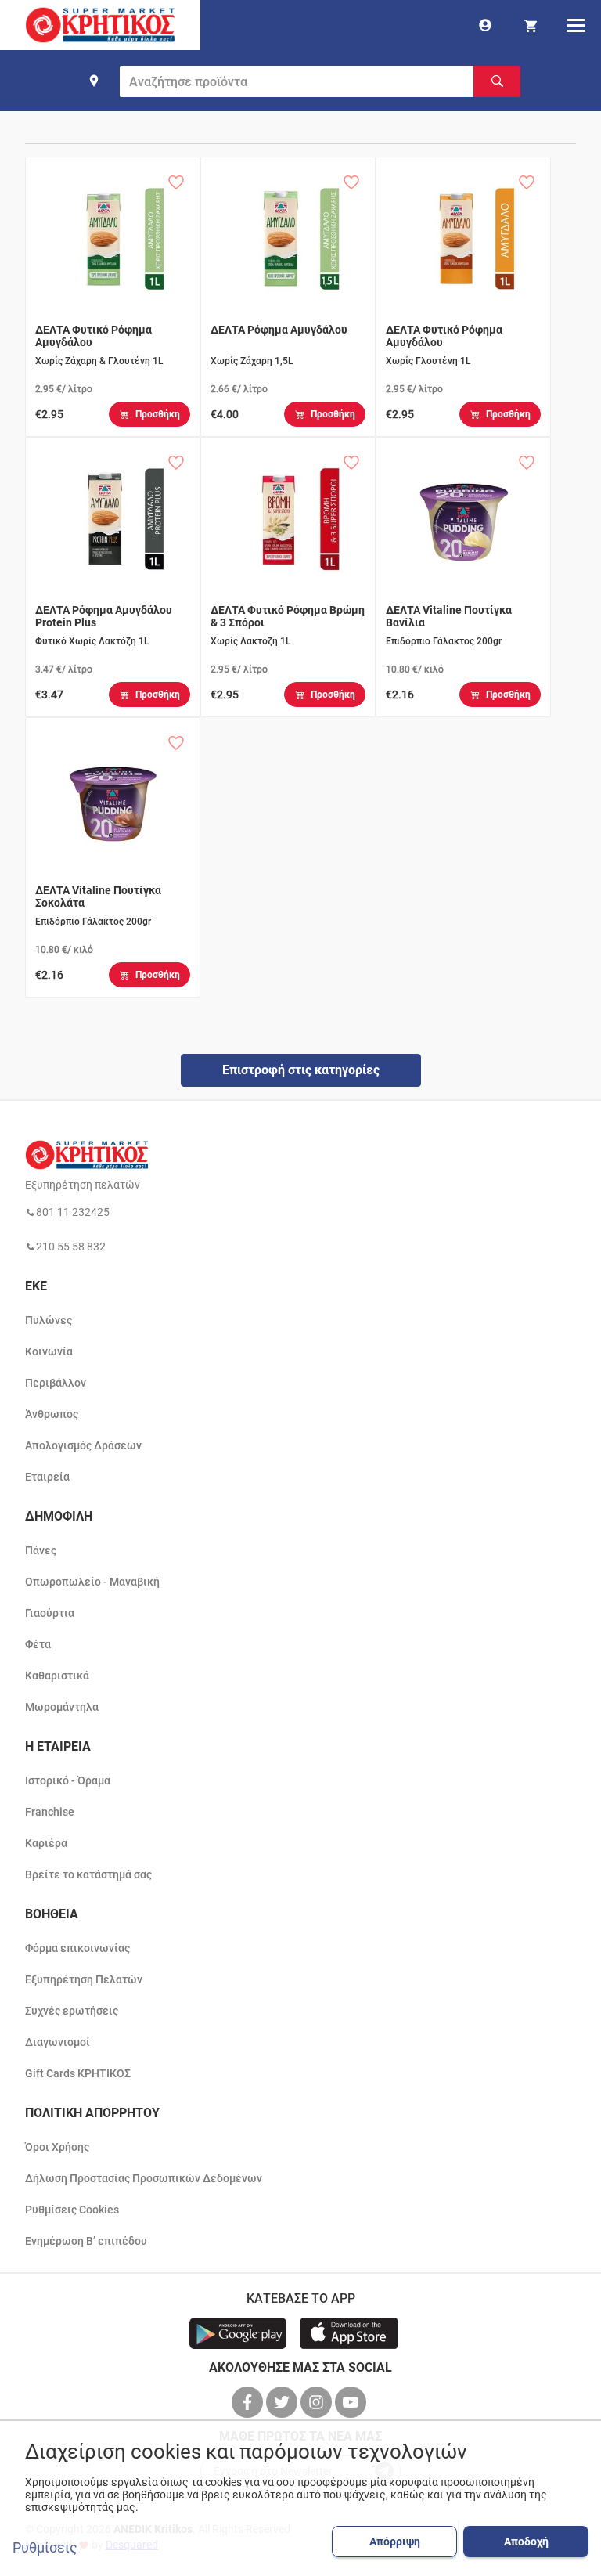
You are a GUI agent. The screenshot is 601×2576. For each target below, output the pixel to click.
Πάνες (41, 1550)
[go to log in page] (485, 25)
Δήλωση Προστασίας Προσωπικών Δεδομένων (144, 2178)
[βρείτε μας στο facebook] (249, 2402)
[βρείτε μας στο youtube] (352, 2402)
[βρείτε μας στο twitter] (283, 2402)
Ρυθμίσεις (45, 2548)
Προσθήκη (158, 414)
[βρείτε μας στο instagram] (318, 2402)
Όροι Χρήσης (57, 2147)
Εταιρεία (47, 1477)
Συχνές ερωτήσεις (72, 2011)
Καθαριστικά (57, 1676)
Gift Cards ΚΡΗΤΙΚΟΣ (78, 2073)
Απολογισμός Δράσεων (83, 1445)
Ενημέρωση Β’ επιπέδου (86, 2241)
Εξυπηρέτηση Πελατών (84, 1979)
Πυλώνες (49, 1320)
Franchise (50, 1812)
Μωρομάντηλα (62, 1707)
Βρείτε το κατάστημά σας (88, 1874)
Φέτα (38, 1644)
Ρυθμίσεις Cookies (72, 2210)
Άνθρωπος (52, 1414)
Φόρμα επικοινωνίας (77, 1948)
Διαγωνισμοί (58, 2042)
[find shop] (94, 81)
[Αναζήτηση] (497, 81)
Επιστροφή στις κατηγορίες (301, 1070)
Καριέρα (46, 1843)
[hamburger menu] (576, 25)
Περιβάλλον (56, 1383)
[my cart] (531, 25)
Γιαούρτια (50, 1613)
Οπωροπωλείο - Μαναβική (92, 1582)
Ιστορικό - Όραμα (68, 1780)
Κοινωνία (49, 1351)
